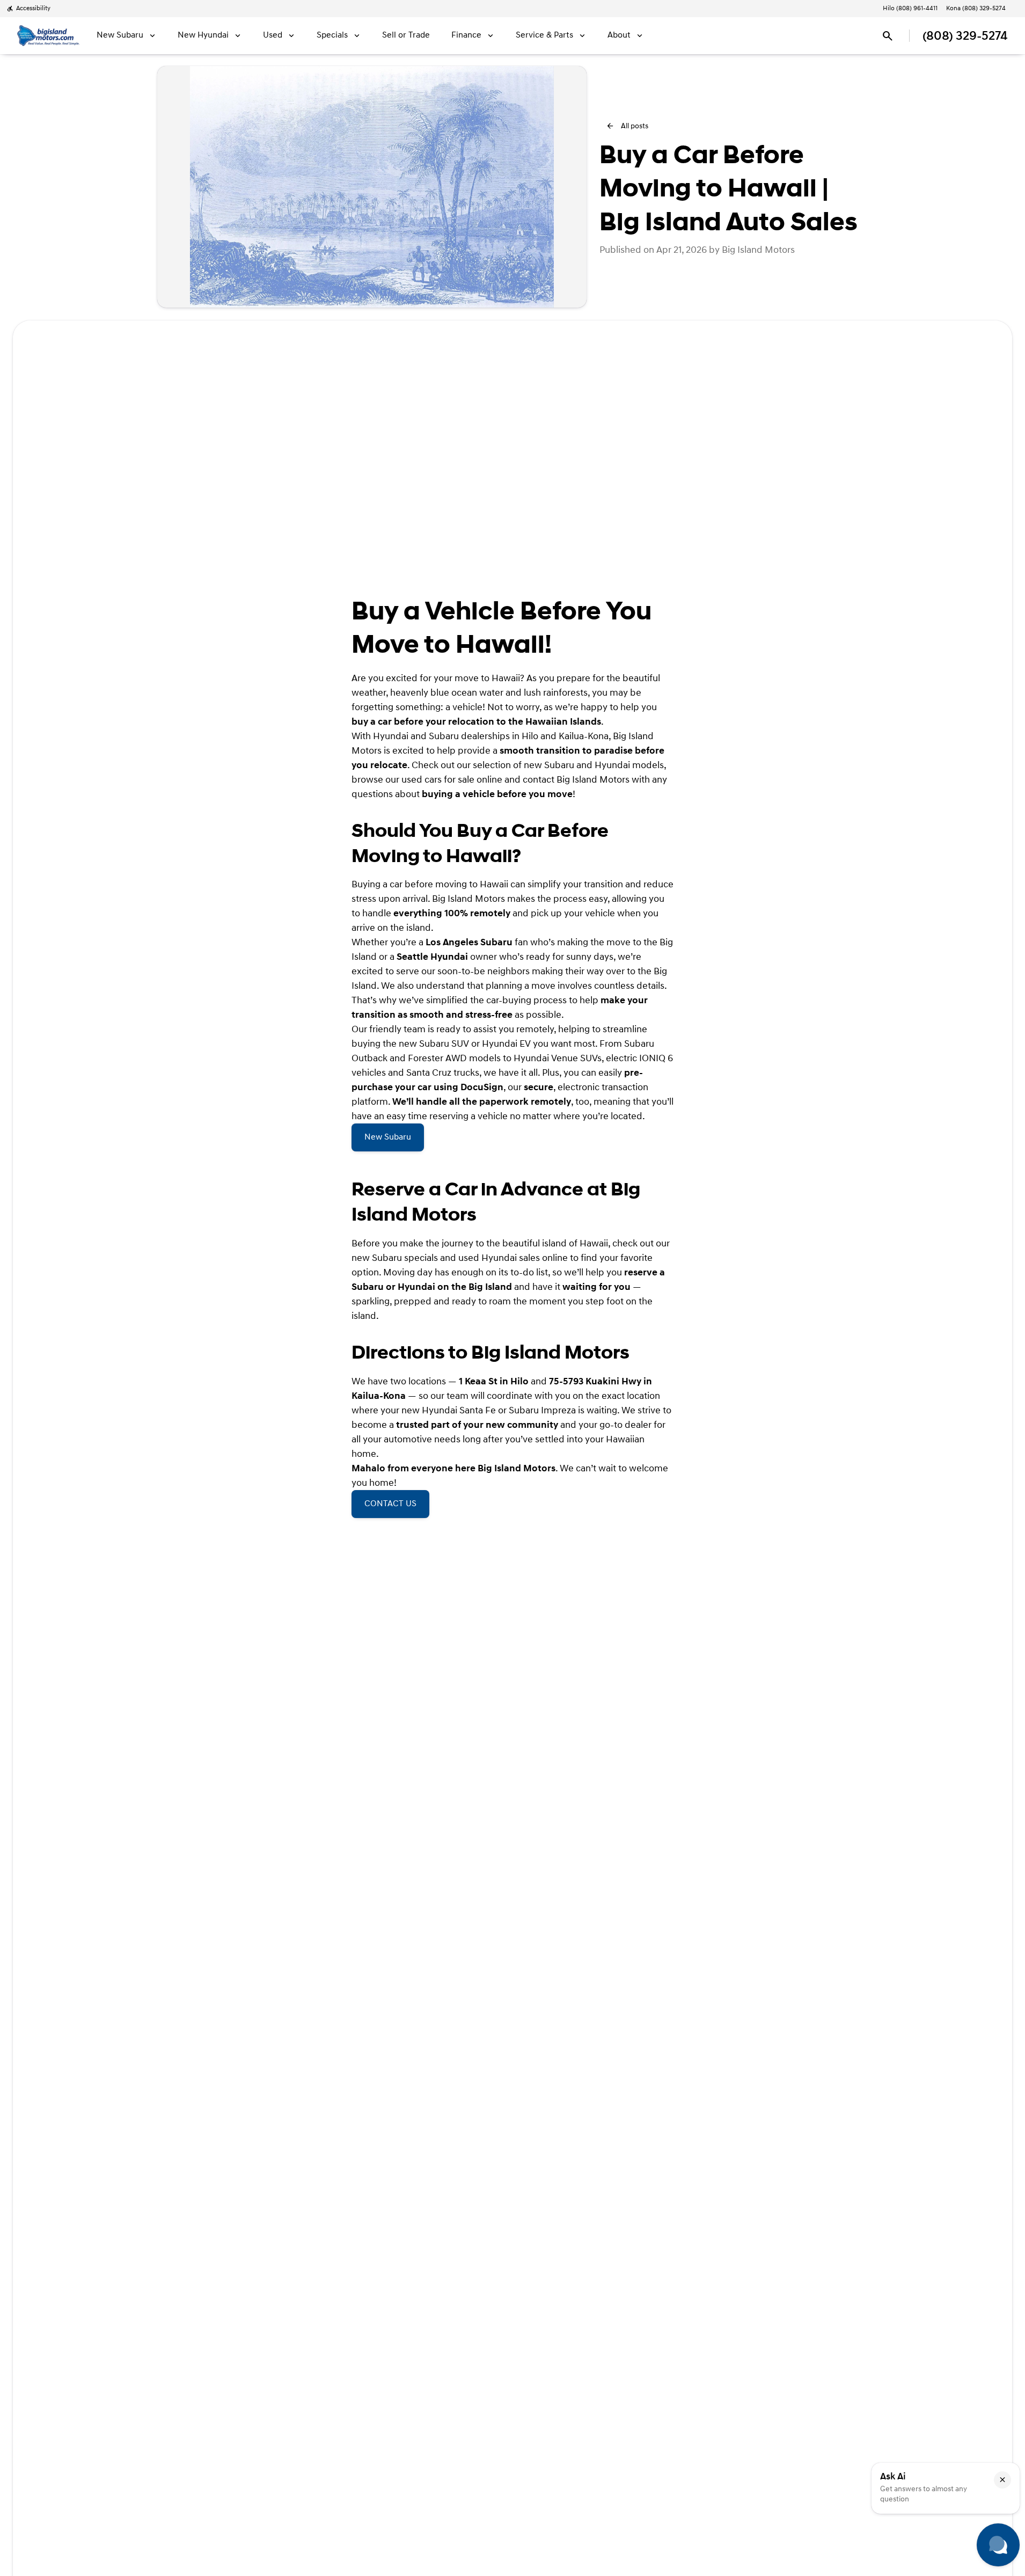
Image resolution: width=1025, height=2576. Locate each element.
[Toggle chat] (998, 2545)
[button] (1002, 2480)
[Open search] (888, 36)
